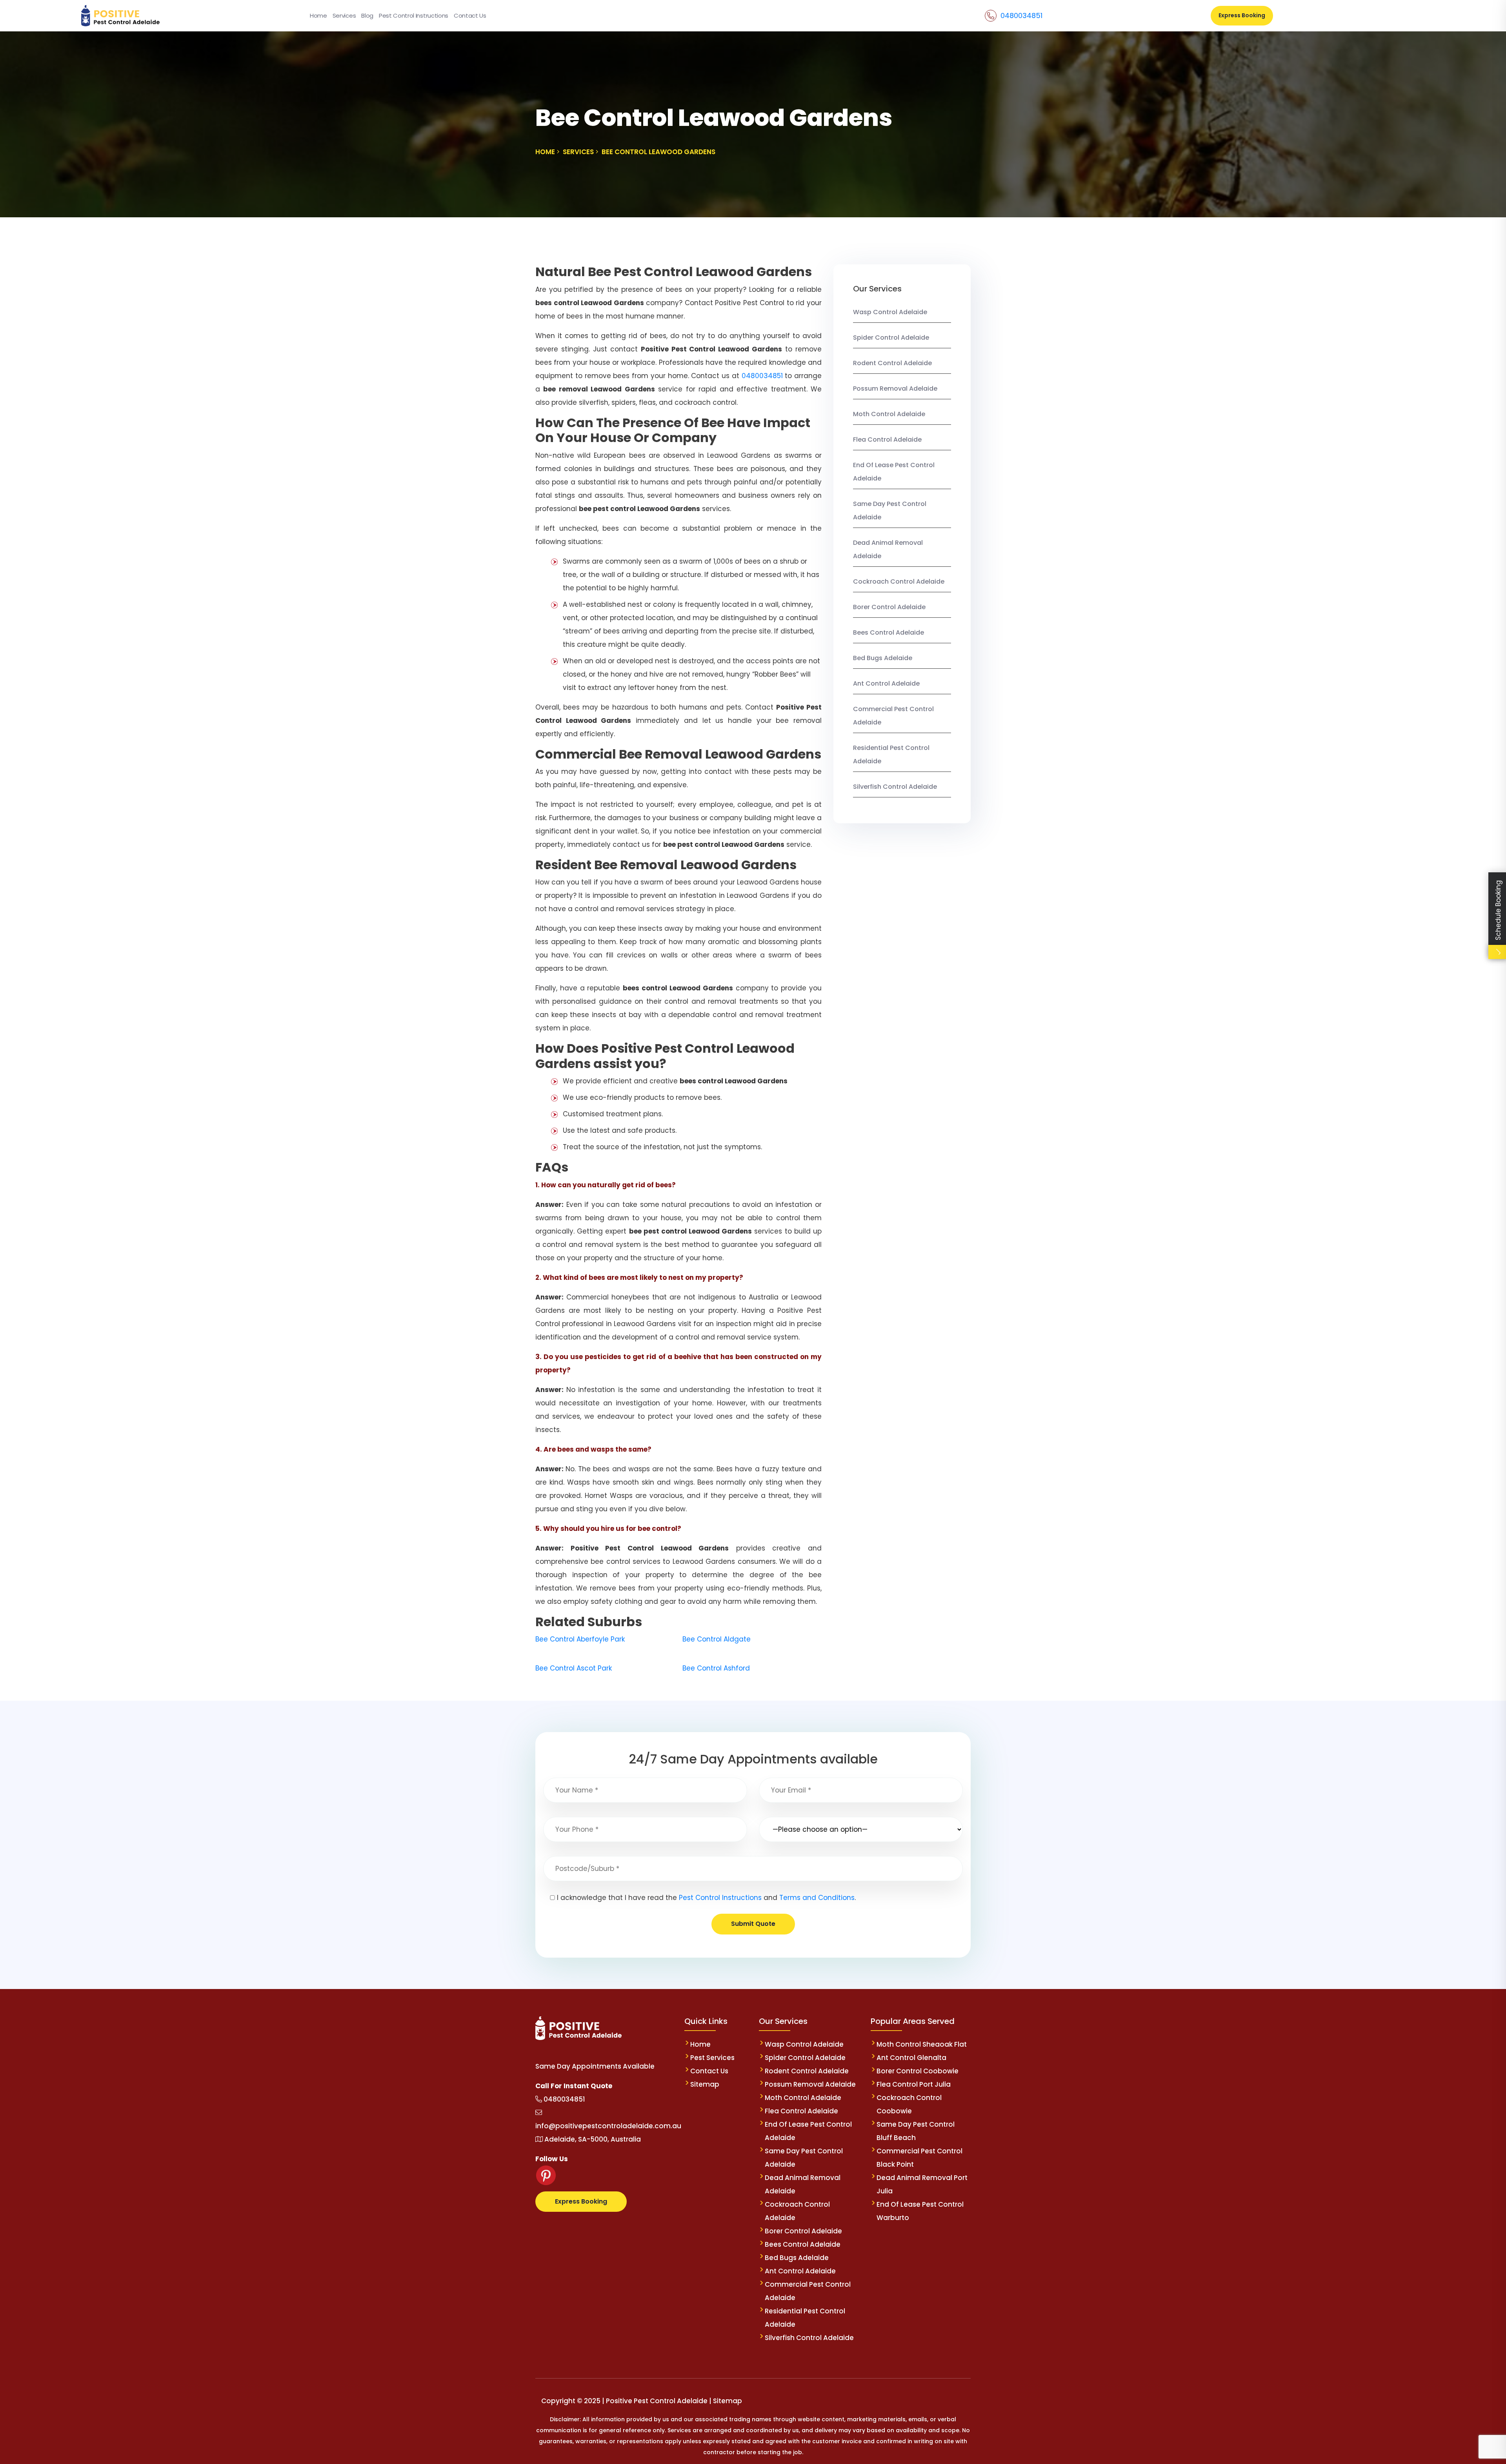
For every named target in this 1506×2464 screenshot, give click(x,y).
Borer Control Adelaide (889, 607)
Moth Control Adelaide (889, 414)
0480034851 (1021, 15)
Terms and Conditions (817, 1898)
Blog (367, 15)
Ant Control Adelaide (886, 683)
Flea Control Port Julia (914, 2084)
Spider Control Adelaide (891, 338)
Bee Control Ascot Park (574, 1668)
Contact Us (470, 15)
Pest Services (712, 2058)
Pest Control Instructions (414, 15)
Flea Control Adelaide (887, 439)
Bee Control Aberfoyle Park (580, 1639)
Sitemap (705, 2084)
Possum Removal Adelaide (895, 389)
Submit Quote (753, 1924)
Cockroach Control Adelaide (899, 581)
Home (318, 15)
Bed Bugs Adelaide (883, 658)
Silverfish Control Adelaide (895, 787)
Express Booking (1242, 15)
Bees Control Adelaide (889, 632)
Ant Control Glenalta (911, 2058)
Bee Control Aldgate (717, 1639)
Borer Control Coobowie (918, 2071)
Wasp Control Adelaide (890, 312)
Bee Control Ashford (716, 1668)
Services (344, 15)
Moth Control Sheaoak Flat (922, 2044)
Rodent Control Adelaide (892, 363)
